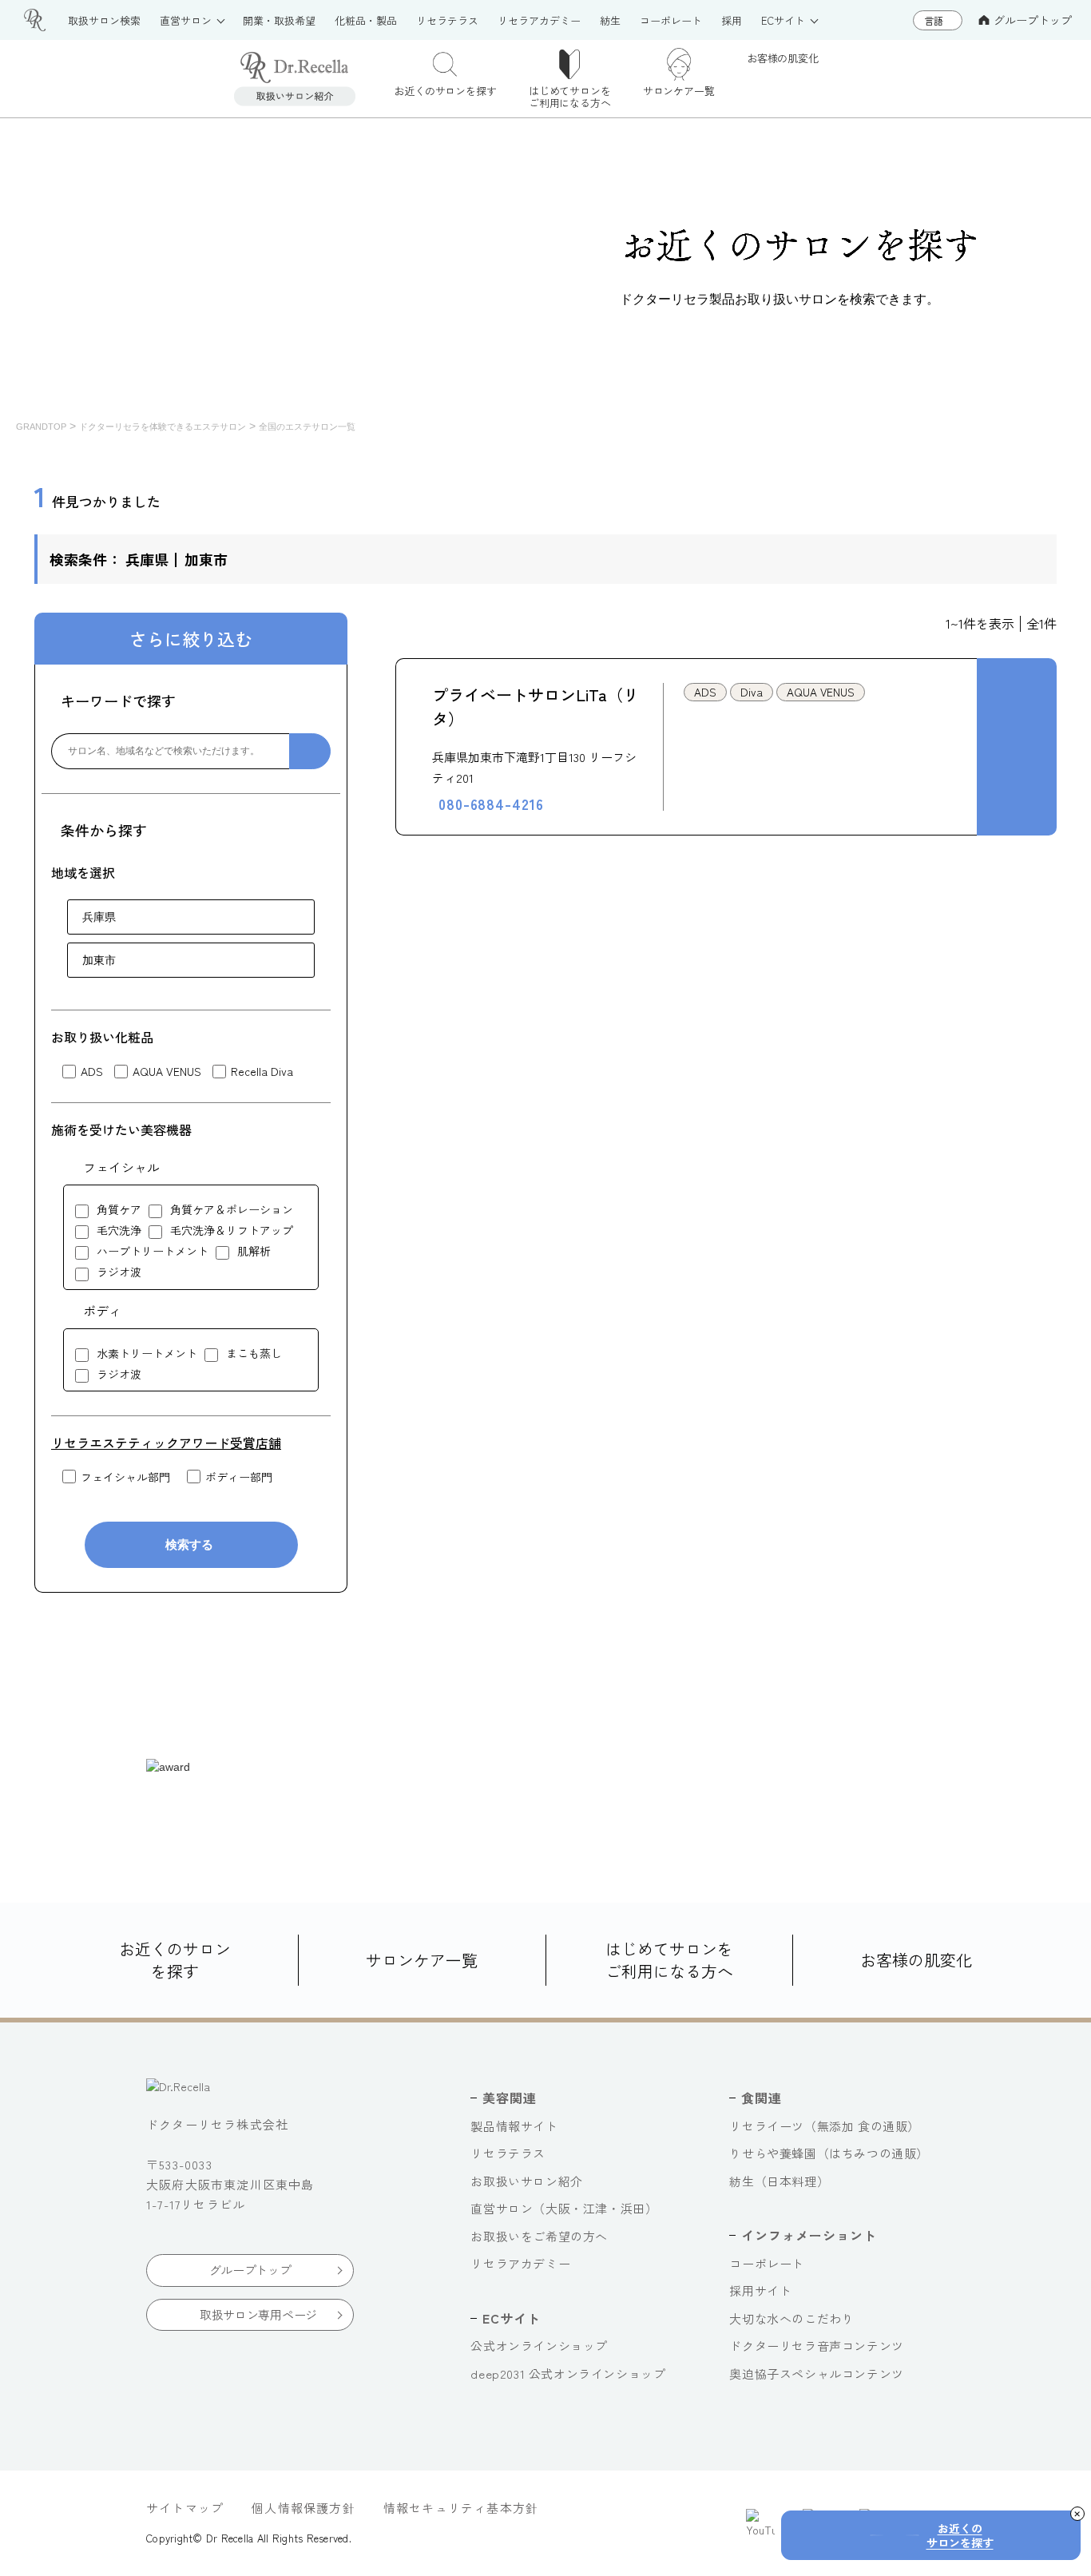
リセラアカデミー (520, 2263)
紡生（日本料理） (779, 2181)
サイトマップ (185, 2508)
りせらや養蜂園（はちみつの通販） (829, 2153)
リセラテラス (508, 2153)
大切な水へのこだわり (791, 2318)
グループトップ (1033, 20)
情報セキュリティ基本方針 (461, 2508)
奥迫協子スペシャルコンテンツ (816, 2374)
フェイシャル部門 (125, 1477)
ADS (92, 1072)
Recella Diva (262, 1072)
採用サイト (760, 2290)
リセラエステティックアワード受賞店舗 (166, 1443)
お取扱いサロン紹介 (526, 2181)
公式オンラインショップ (539, 2346)
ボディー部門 (239, 1477)
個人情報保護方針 (303, 2508)
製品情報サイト (514, 2126)
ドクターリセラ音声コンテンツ (816, 2346)
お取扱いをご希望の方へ (539, 2236)
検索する (189, 1544)
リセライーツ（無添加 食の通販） (825, 2126)
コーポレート (767, 2263)
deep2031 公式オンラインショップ (568, 2374)
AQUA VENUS (167, 1072)
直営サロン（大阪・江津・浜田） (564, 2208)
